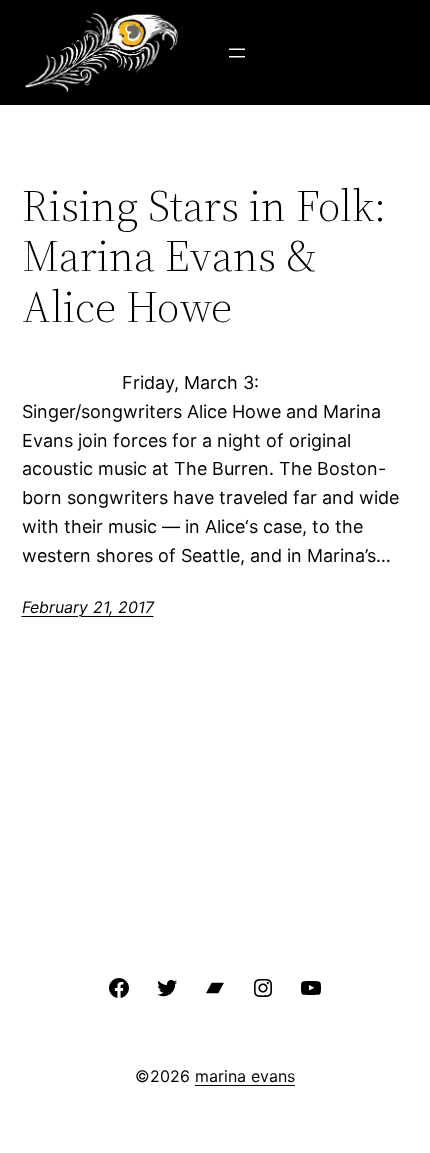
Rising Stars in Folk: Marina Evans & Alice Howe (204, 257)
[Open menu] (237, 53)
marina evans (245, 1076)
